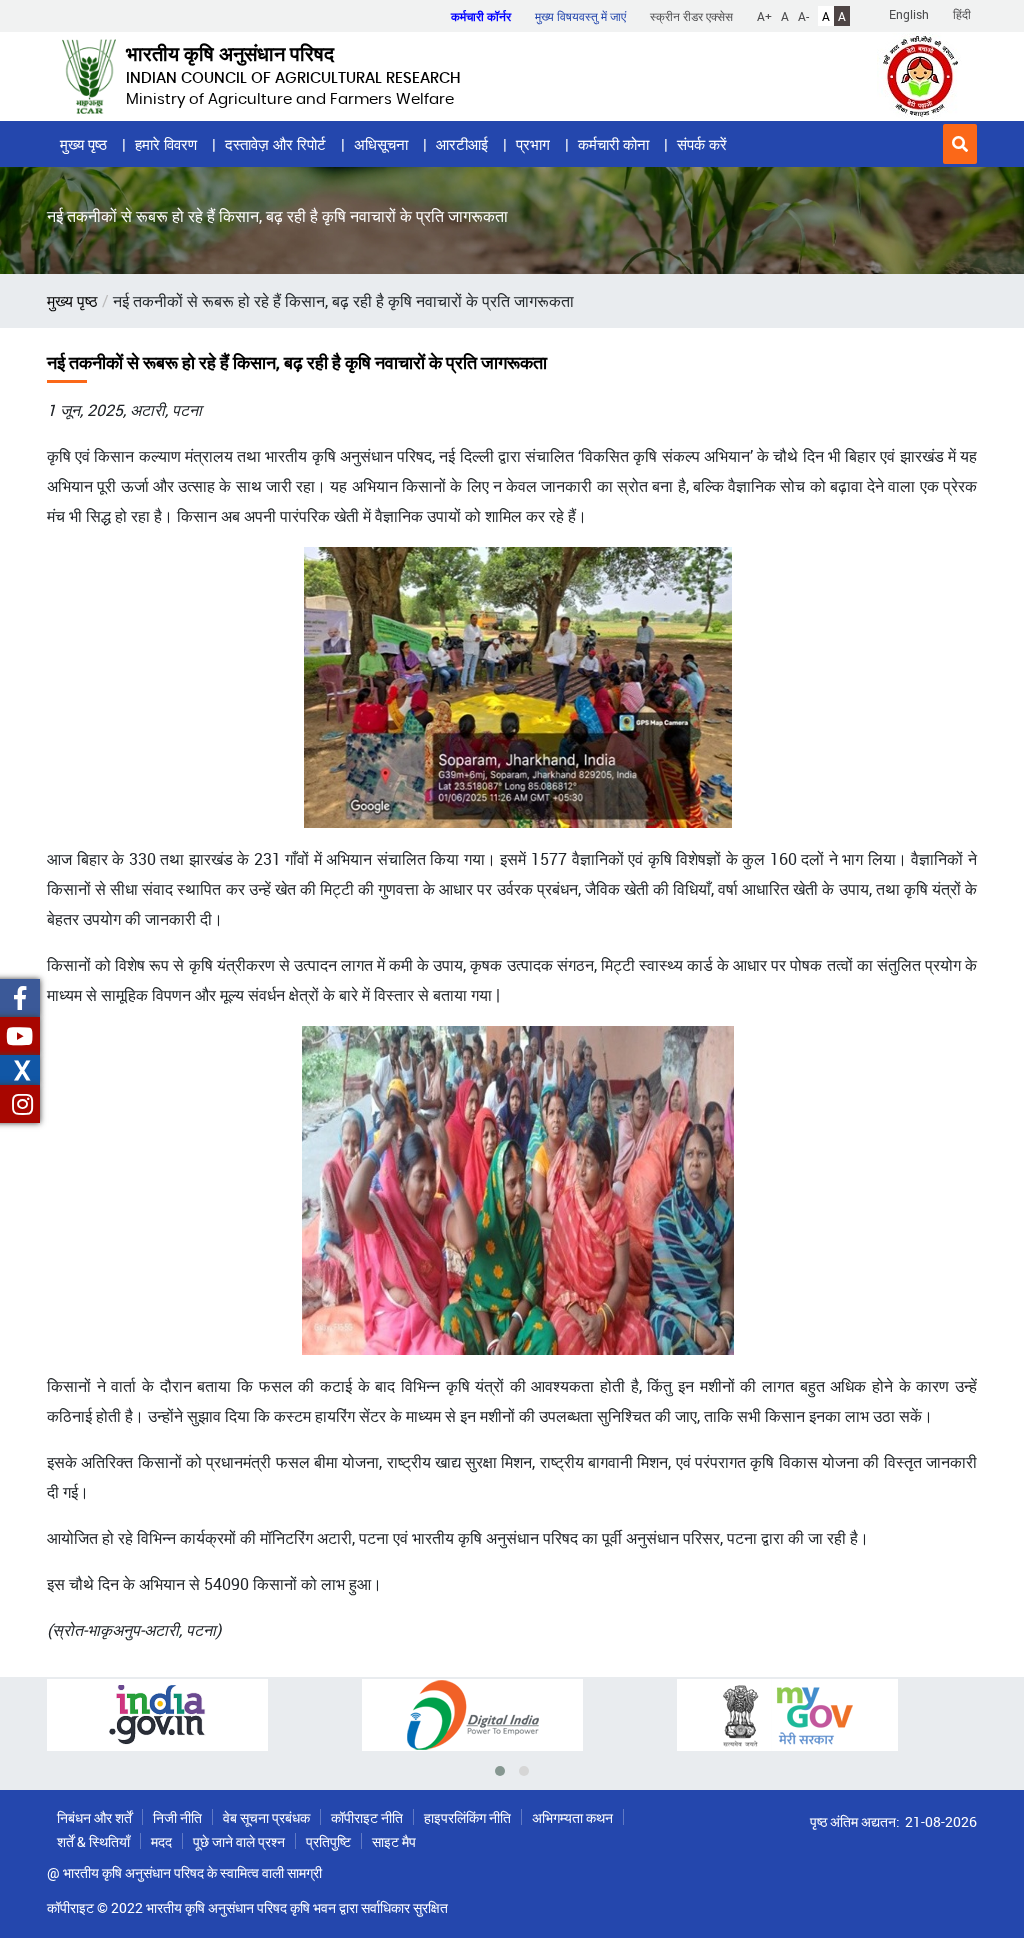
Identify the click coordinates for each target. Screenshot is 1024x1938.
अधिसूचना (381, 144)
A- (803, 16)
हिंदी (962, 14)
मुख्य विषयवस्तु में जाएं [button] (580, 16)
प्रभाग (533, 144)
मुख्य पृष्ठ (83, 144)
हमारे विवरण (166, 144)
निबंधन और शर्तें (94, 1817)
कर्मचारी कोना (613, 144)
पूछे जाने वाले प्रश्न (239, 1841)
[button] (960, 144)
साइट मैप (394, 1841)
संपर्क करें (702, 144)
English (909, 14)
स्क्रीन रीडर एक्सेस (691, 16)
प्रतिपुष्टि (328, 1841)
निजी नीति (177, 1817)
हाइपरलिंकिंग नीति (467, 1817)
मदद (161, 1841)
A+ (764, 16)
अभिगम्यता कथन (572, 1817)
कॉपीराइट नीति (367, 1817)
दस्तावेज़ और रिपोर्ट (275, 144)
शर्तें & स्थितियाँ (93, 1841)
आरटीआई (462, 144)
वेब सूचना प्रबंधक (266, 1817)
